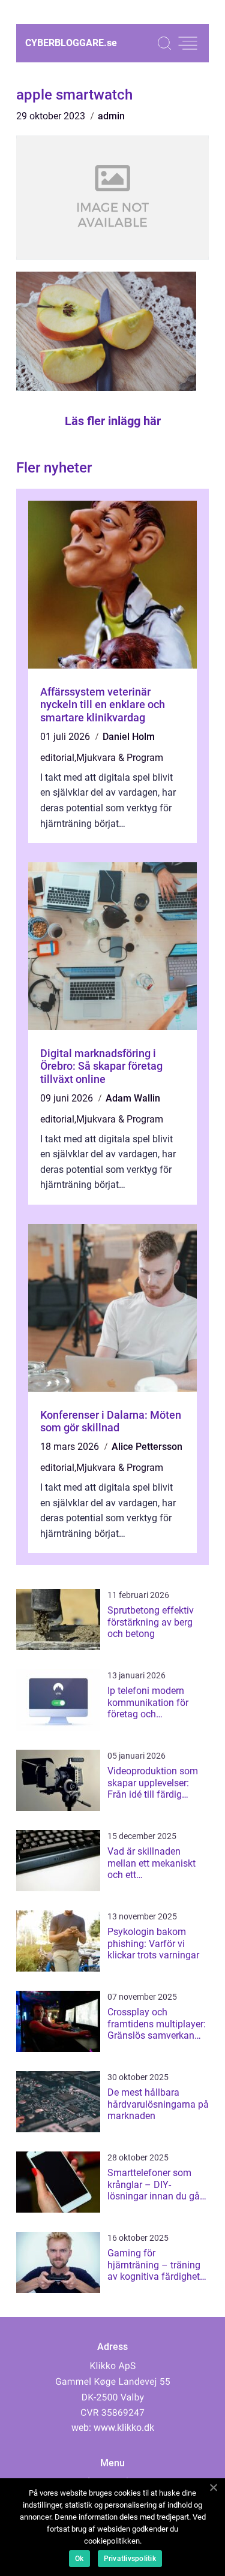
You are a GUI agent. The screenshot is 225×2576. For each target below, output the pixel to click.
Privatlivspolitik (130, 2559)
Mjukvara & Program (120, 758)
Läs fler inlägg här (113, 421)
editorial (57, 758)
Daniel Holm (129, 737)
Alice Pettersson (147, 1447)
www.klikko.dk (124, 2428)
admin (111, 116)
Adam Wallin (133, 1098)
